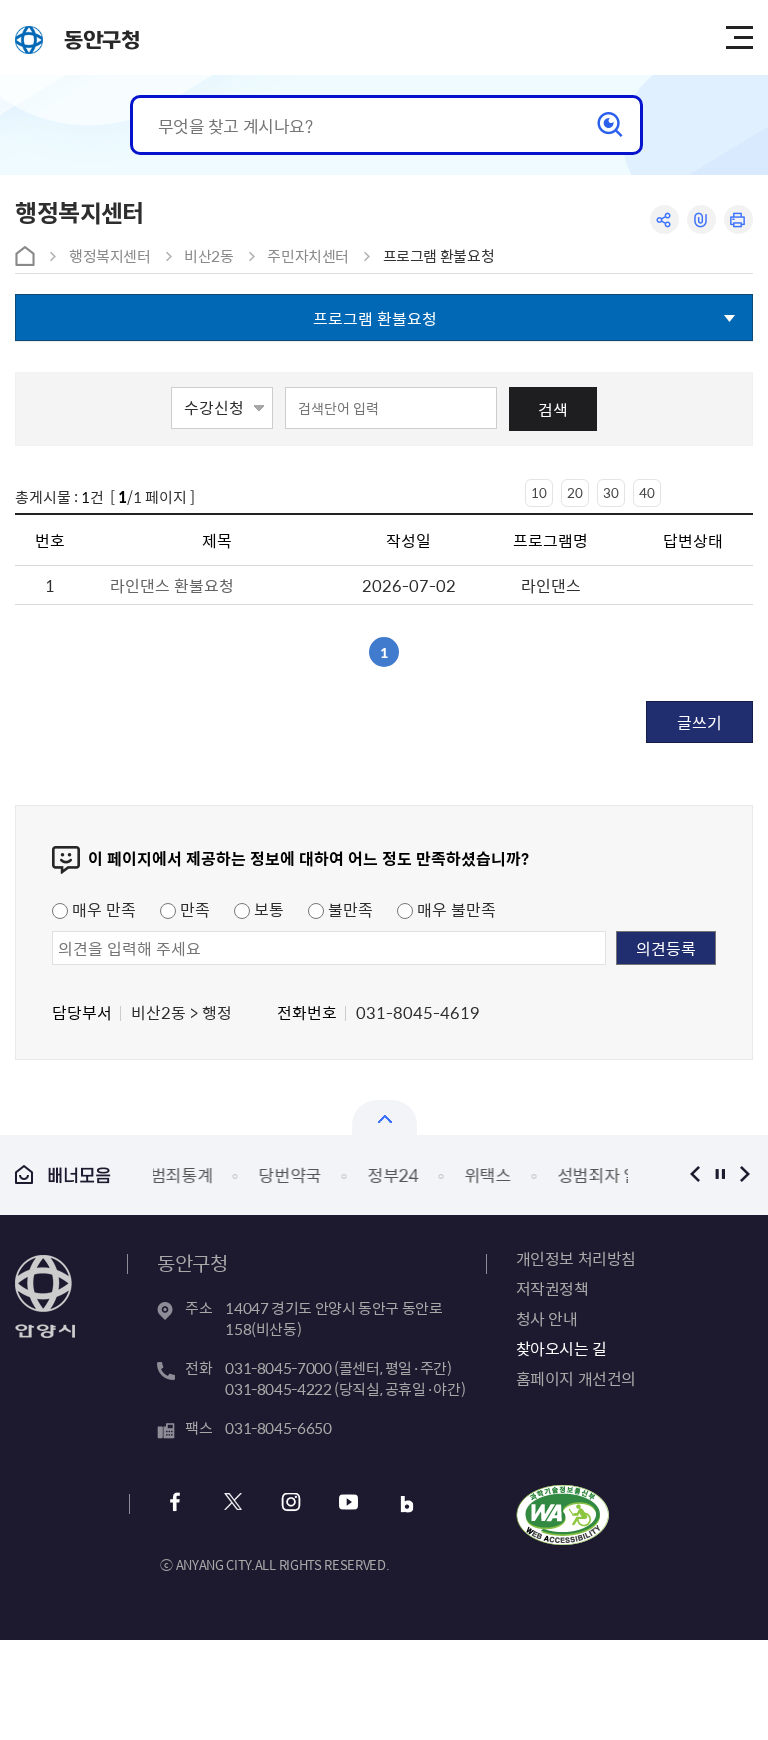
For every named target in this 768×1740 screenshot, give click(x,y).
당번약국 (212, 1174)
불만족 (348, 909)
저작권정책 (552, 1288)
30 (611, 492)
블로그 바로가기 (406, 1504)
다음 (745, 1174)
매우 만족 (102, 909)
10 (539, 492)
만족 (193, 909)
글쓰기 (699, 722)
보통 (267, 909)
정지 (720, 1174)
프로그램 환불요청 (439, 256)
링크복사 (701, 219)
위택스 (409, 1174)
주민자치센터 (308, 256)
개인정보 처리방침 (576, 1258)
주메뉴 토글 (739, 38)
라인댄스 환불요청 (172, 585)
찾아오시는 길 (561, 1348)
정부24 (314, 1174)
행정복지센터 (110, 256)
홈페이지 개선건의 (576, 1378)
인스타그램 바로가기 (290, 1504)
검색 (553, 409)
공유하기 (664, 219)
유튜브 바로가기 (348, 1504)
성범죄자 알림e (532, 1174)
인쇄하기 (738, 219)
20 (575, 492)
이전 (695, 1174)
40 (647, 492)
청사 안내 (547, 1318)
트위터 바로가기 (232, 1504)
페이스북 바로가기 (174, 1504)
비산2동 (209, 256)
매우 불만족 (454, 909)
